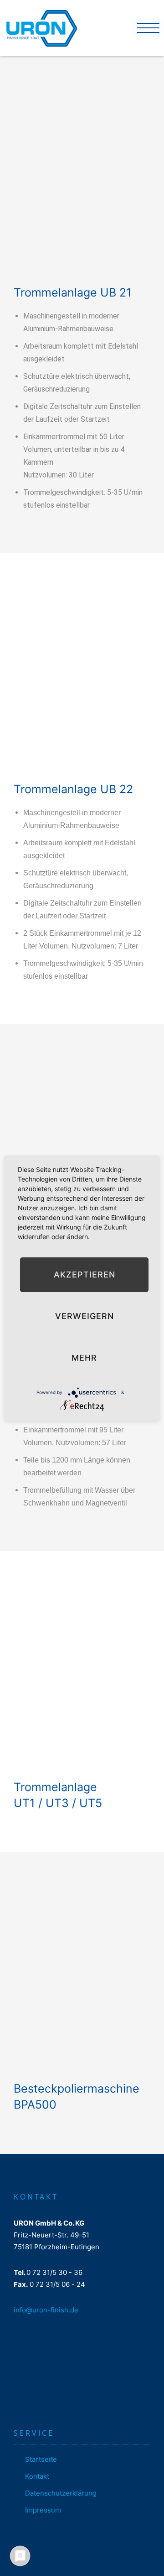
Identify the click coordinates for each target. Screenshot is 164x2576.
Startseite (41, 2459)
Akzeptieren (85, 1275)
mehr (84, 1358)
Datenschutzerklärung (61, 2493)
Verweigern (85, 1316)
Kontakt (37, 2476)
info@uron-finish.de (46, 2310)
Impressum (43, 2510)
